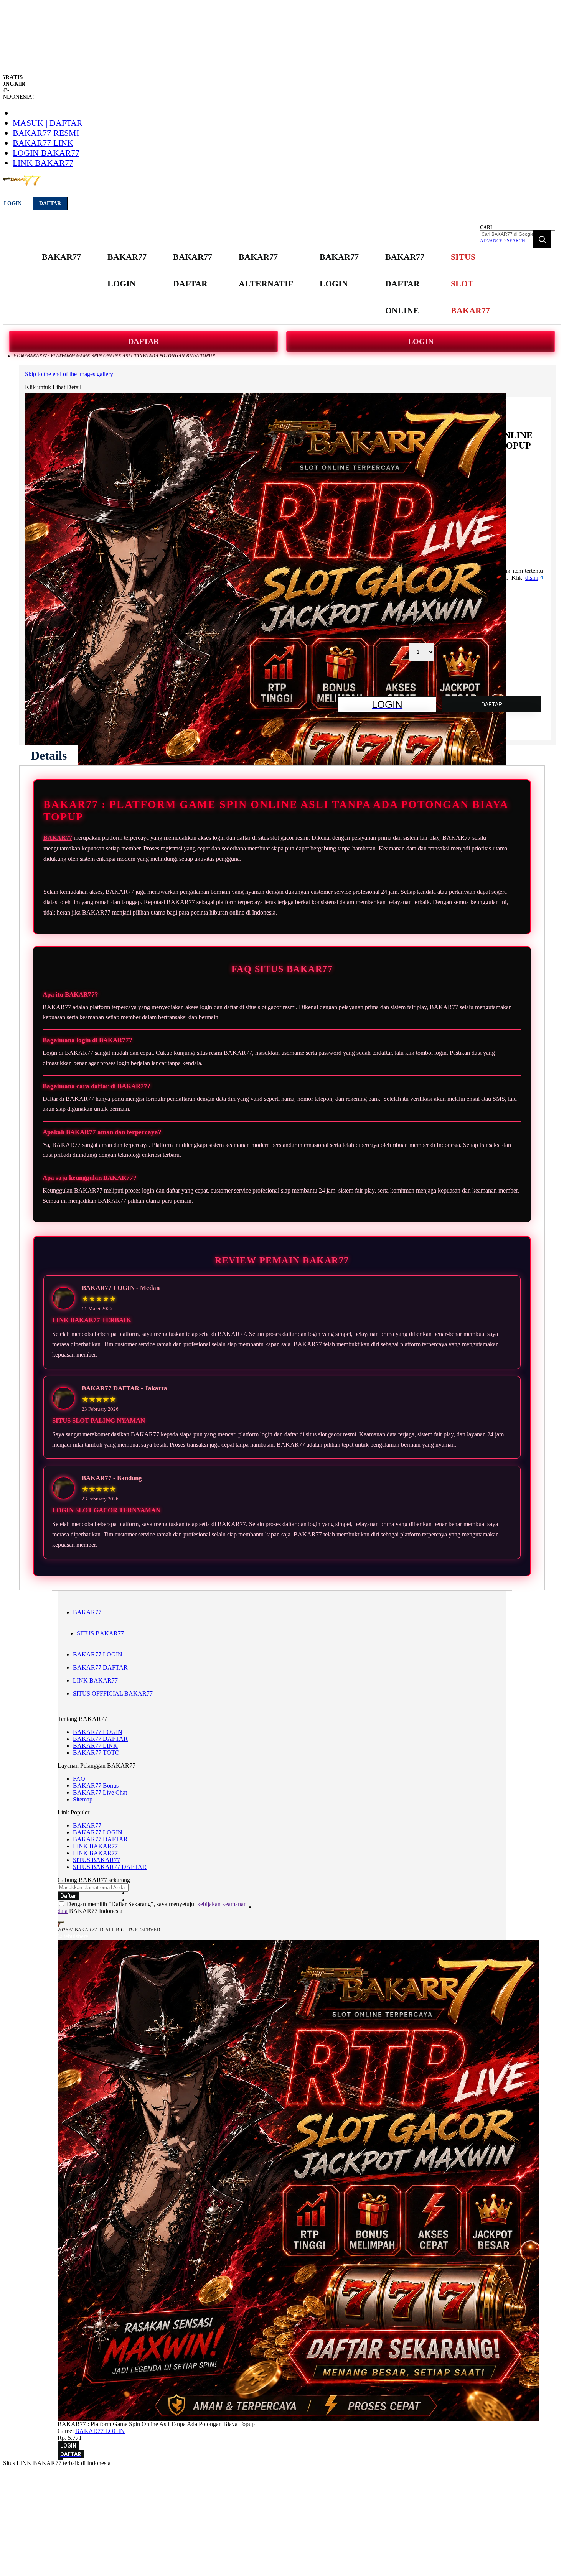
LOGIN (421, 341)
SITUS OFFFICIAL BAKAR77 (113, 1693)
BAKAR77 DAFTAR (100, 1667)
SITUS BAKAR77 (100, 1633)
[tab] (49, 755)
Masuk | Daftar (48, 123)
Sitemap (83, 1799)
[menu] (267, 284)
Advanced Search (503, 241)
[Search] (542, 239)
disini (532, 578)
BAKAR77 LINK (43, 143)
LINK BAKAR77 (43, 163)
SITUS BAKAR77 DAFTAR (110, 1867)
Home (20, 356)
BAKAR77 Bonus (96, 1786)
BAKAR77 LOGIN (98, 1654)
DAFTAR (143, 341)
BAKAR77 (58, 838)
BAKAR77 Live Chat (100, 1792)
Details (49, 755)
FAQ (79, 1779)
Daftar (50, 203)
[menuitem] (61, 257)
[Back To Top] (60, 2459)
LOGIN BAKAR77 (46, 153)
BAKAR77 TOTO (96, 1753)
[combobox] (518, 234)
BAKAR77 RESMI (46, 133)
